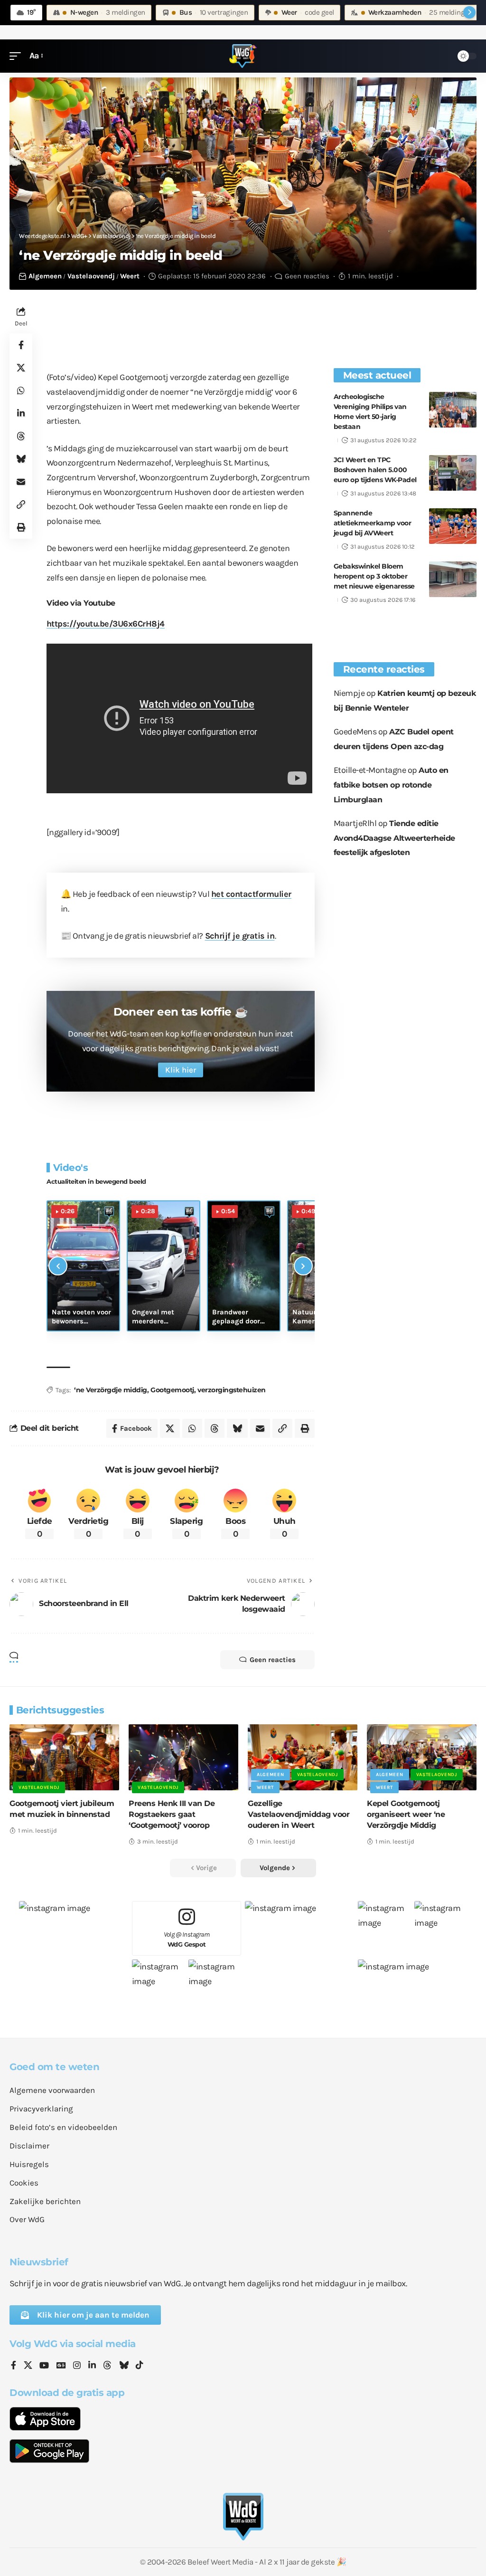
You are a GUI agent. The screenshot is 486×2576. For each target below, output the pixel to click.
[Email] (21, 482)
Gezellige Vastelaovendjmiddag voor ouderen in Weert (299, 1814)
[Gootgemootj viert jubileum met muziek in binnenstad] (64, 1757)
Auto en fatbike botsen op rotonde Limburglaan (391, 785)
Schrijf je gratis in (240, 936)
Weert (130, 276)
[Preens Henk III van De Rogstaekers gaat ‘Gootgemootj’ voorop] (183, 1757)
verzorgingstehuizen (232, 1390)
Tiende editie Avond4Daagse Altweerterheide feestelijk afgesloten (394, 838)
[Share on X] (21, 368)
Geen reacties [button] (273, 1660)
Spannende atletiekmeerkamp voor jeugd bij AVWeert (373, 523)
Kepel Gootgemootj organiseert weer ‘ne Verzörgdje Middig (406, 1814)
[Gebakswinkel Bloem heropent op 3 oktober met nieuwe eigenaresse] (453, 579)
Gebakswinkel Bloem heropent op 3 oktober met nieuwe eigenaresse (374, 576)
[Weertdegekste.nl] (243, 56)
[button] (18, 56)
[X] (28, 2366)
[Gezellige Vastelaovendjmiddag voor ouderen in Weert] (303, 1757)
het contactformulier (251, 894)
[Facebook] (14, 2366)
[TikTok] (140, 2366)
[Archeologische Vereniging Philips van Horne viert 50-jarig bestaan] (453, 410)
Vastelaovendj (91, 276)
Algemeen (45, 276)
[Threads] (107, 2366)
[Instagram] (77, 2366)
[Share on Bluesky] (21, 459)
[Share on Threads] (21, 436)
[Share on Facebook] (21, 345)
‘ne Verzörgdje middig (111, 1390)
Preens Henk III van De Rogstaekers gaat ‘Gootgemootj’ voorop (172, 1814)
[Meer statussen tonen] (469, 12)
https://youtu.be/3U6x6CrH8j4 (106, 624)
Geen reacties (307, 276)
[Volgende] (303, 1266)
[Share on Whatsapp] (21, 390)
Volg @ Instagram (187, 1939)
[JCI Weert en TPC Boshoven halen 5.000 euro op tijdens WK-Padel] (453, 473)
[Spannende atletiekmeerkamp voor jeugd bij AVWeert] (453, 526)
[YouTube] (44, 2366)
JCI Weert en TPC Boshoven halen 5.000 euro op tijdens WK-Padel (375, 470)
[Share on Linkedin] (21, 413)
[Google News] (61, 2366)
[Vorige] (58, 1266)
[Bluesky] (124, 2366)
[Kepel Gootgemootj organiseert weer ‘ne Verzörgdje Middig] (422, 1757)
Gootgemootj (172, 1390)
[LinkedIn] (92, 2366)
